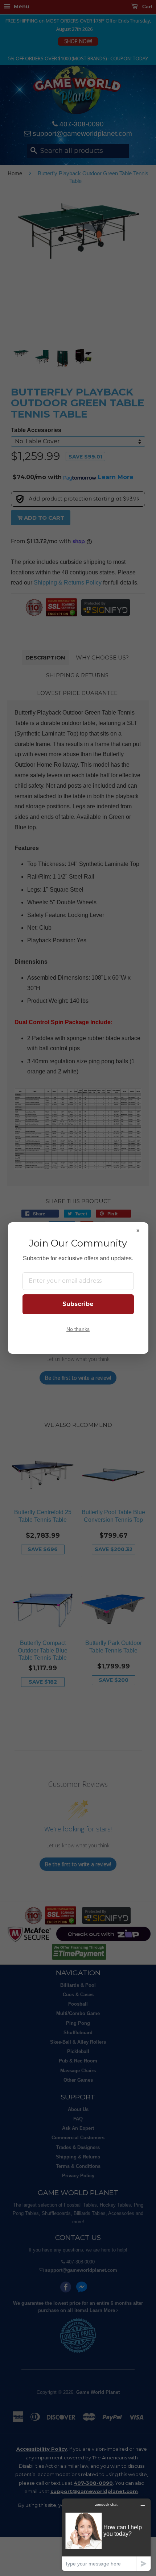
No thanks (78, 1329)
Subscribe (78, 1304)
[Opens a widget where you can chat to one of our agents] (106, 2535)
